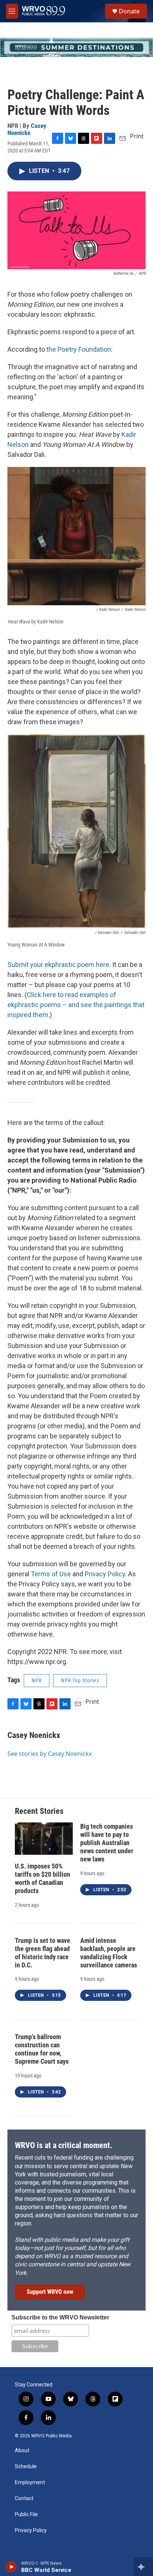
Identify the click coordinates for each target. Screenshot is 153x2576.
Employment (30, 2482)
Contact (24, 2498)
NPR (37, 1680)
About (22, 2451)
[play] (11, 2567)
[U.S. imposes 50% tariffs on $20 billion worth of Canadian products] (44, 1839)
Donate (129, 11)
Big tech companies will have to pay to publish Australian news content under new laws (107, 1843)
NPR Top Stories (80, 1680)
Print (137, 136)
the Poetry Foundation (79, 349)
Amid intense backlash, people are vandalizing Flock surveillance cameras (109, 1953)
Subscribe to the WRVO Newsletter (60, 2317)
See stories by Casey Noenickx (50, 1754)
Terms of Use (51, 1574)
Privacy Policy (105, 1574)
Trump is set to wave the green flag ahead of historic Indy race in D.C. (43, 1953)
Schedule (26, 2467)
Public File (26, 2514)
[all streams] (143, 2567)
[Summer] (76, 47)
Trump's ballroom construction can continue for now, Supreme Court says (42, 2049)
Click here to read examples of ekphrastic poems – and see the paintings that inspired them (76, 1005)
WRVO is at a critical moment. (64, 2145)
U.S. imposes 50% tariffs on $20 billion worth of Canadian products (43, 1878)
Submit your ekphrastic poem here (58, 965)
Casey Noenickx (27, 129)
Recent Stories (39, 1811)
